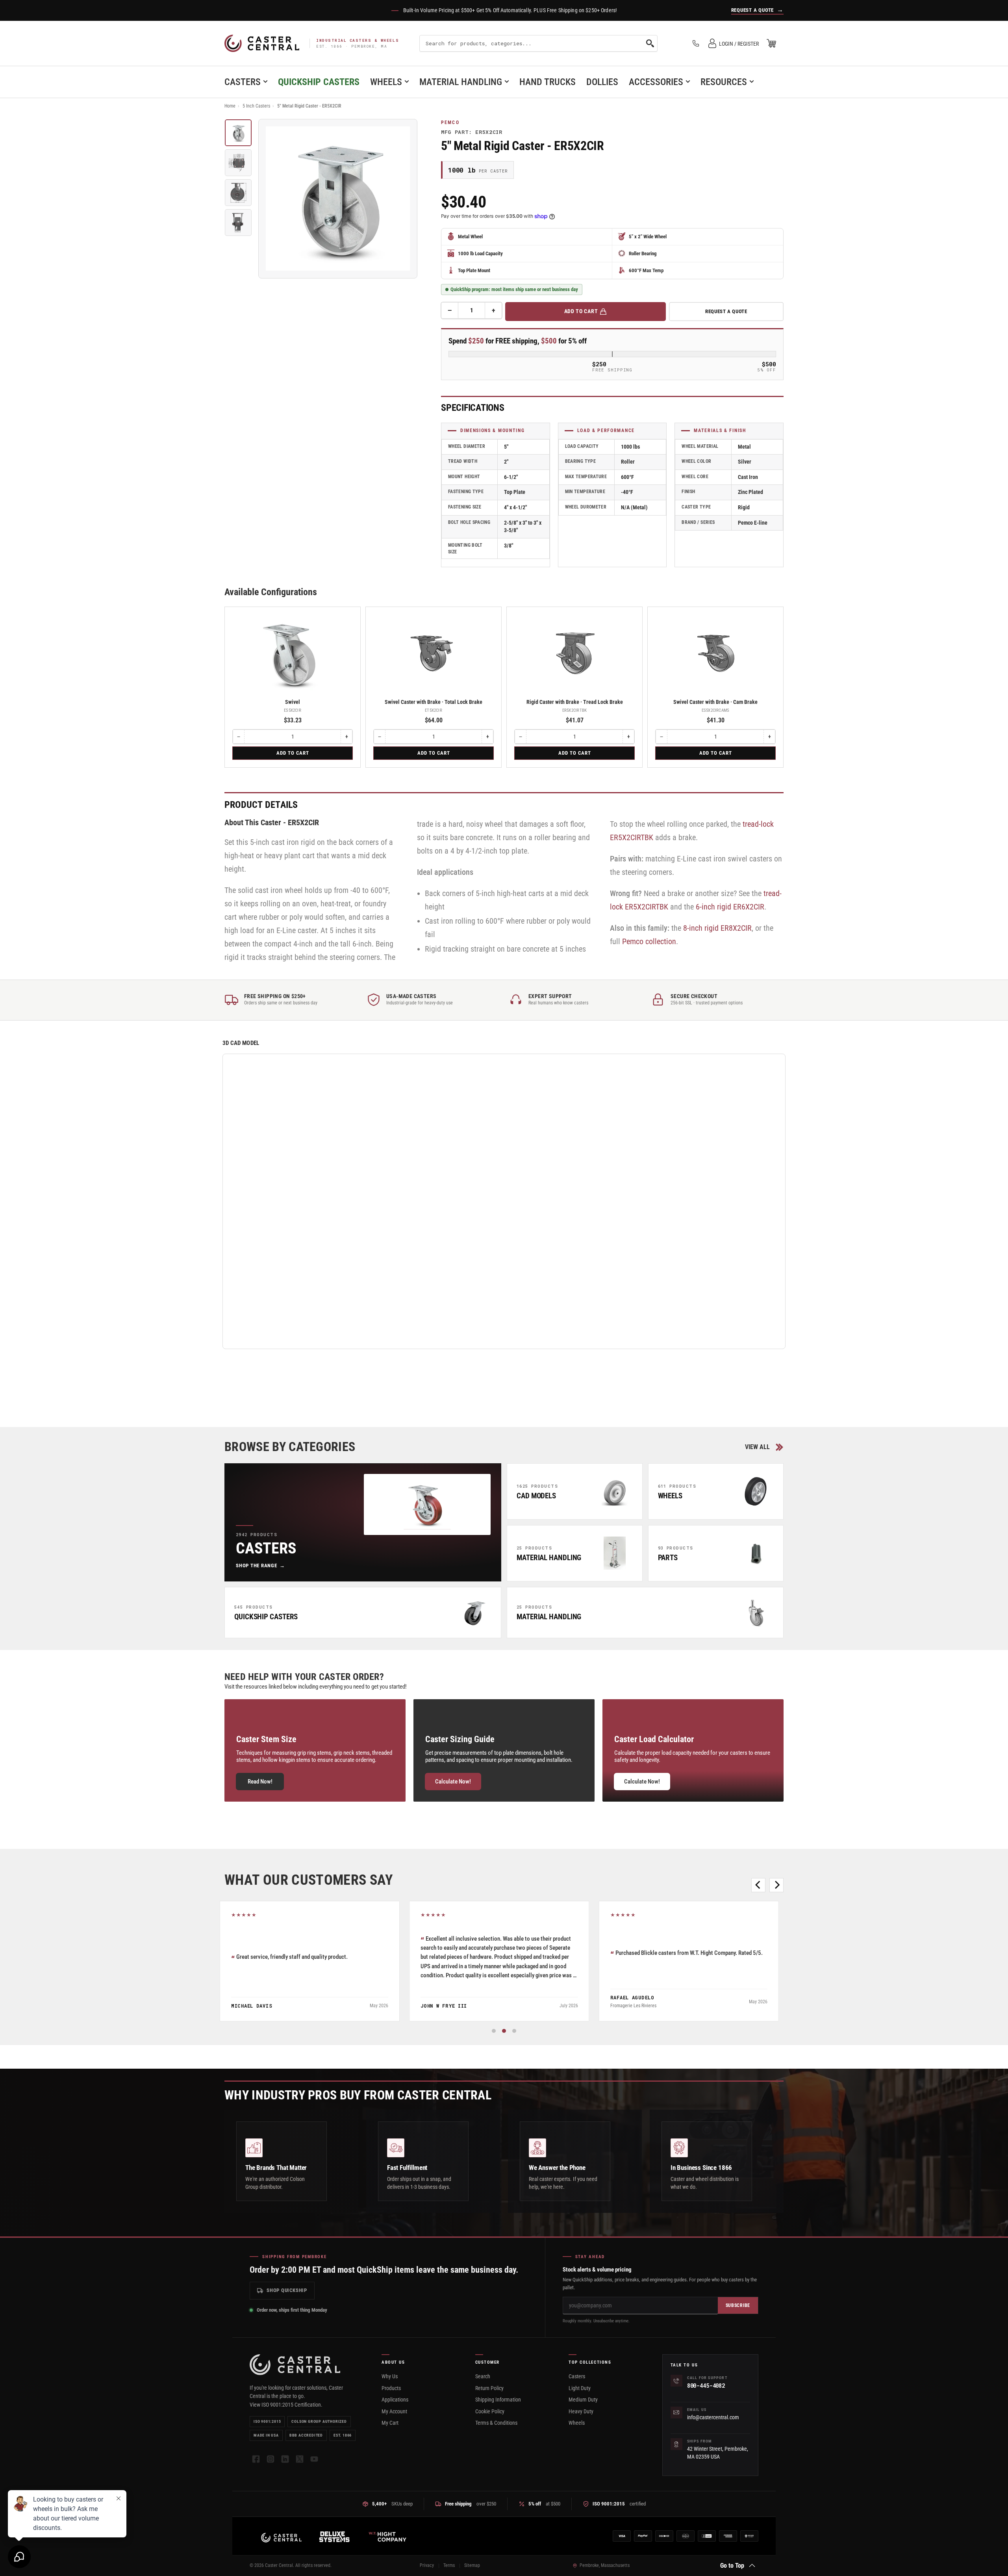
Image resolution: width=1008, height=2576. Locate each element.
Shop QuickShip (287, 2290)
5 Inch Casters (256, 106)
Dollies (602, 82)
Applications (395, 2400)
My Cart (390, 2423)
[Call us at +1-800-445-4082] (696, 43)
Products (391, 2388)
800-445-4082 (706, 2386)
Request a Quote (726, 311)
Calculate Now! (453, 1782)
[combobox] (538, 43)
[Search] (650, 43)
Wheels (386, 82)
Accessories (656, 82)
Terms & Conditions (496, 2423)
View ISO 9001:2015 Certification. (286, 2405)
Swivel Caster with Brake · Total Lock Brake (434, 702)
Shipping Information (498, 2400)
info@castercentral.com (713, 2417)
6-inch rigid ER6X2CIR (730, 907)
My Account (394, 2411)
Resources (724, 82)
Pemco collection (649, 941)
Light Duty (580, 2388)
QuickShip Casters (319, 82)
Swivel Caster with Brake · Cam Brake (715, 702)
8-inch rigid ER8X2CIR (717, 928)
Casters (243, 82)
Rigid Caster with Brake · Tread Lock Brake (575, 702)
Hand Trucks (548, 82)
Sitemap (472, 2565)
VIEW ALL (757, 1447)
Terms (449, 2565)
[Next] (776, 1885)
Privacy (427, 2565)
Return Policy (489, 2388)
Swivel (293, 702)
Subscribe (738, 2305)
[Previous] (758, 1885)
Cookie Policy (490, 2411)
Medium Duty (583, 2400)
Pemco (450, 122)
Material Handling (461, 82)
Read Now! (260, 1782)
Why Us (390, 2376)
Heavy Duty (581, 2411)
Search (483, 2376)
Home (230, 106)
